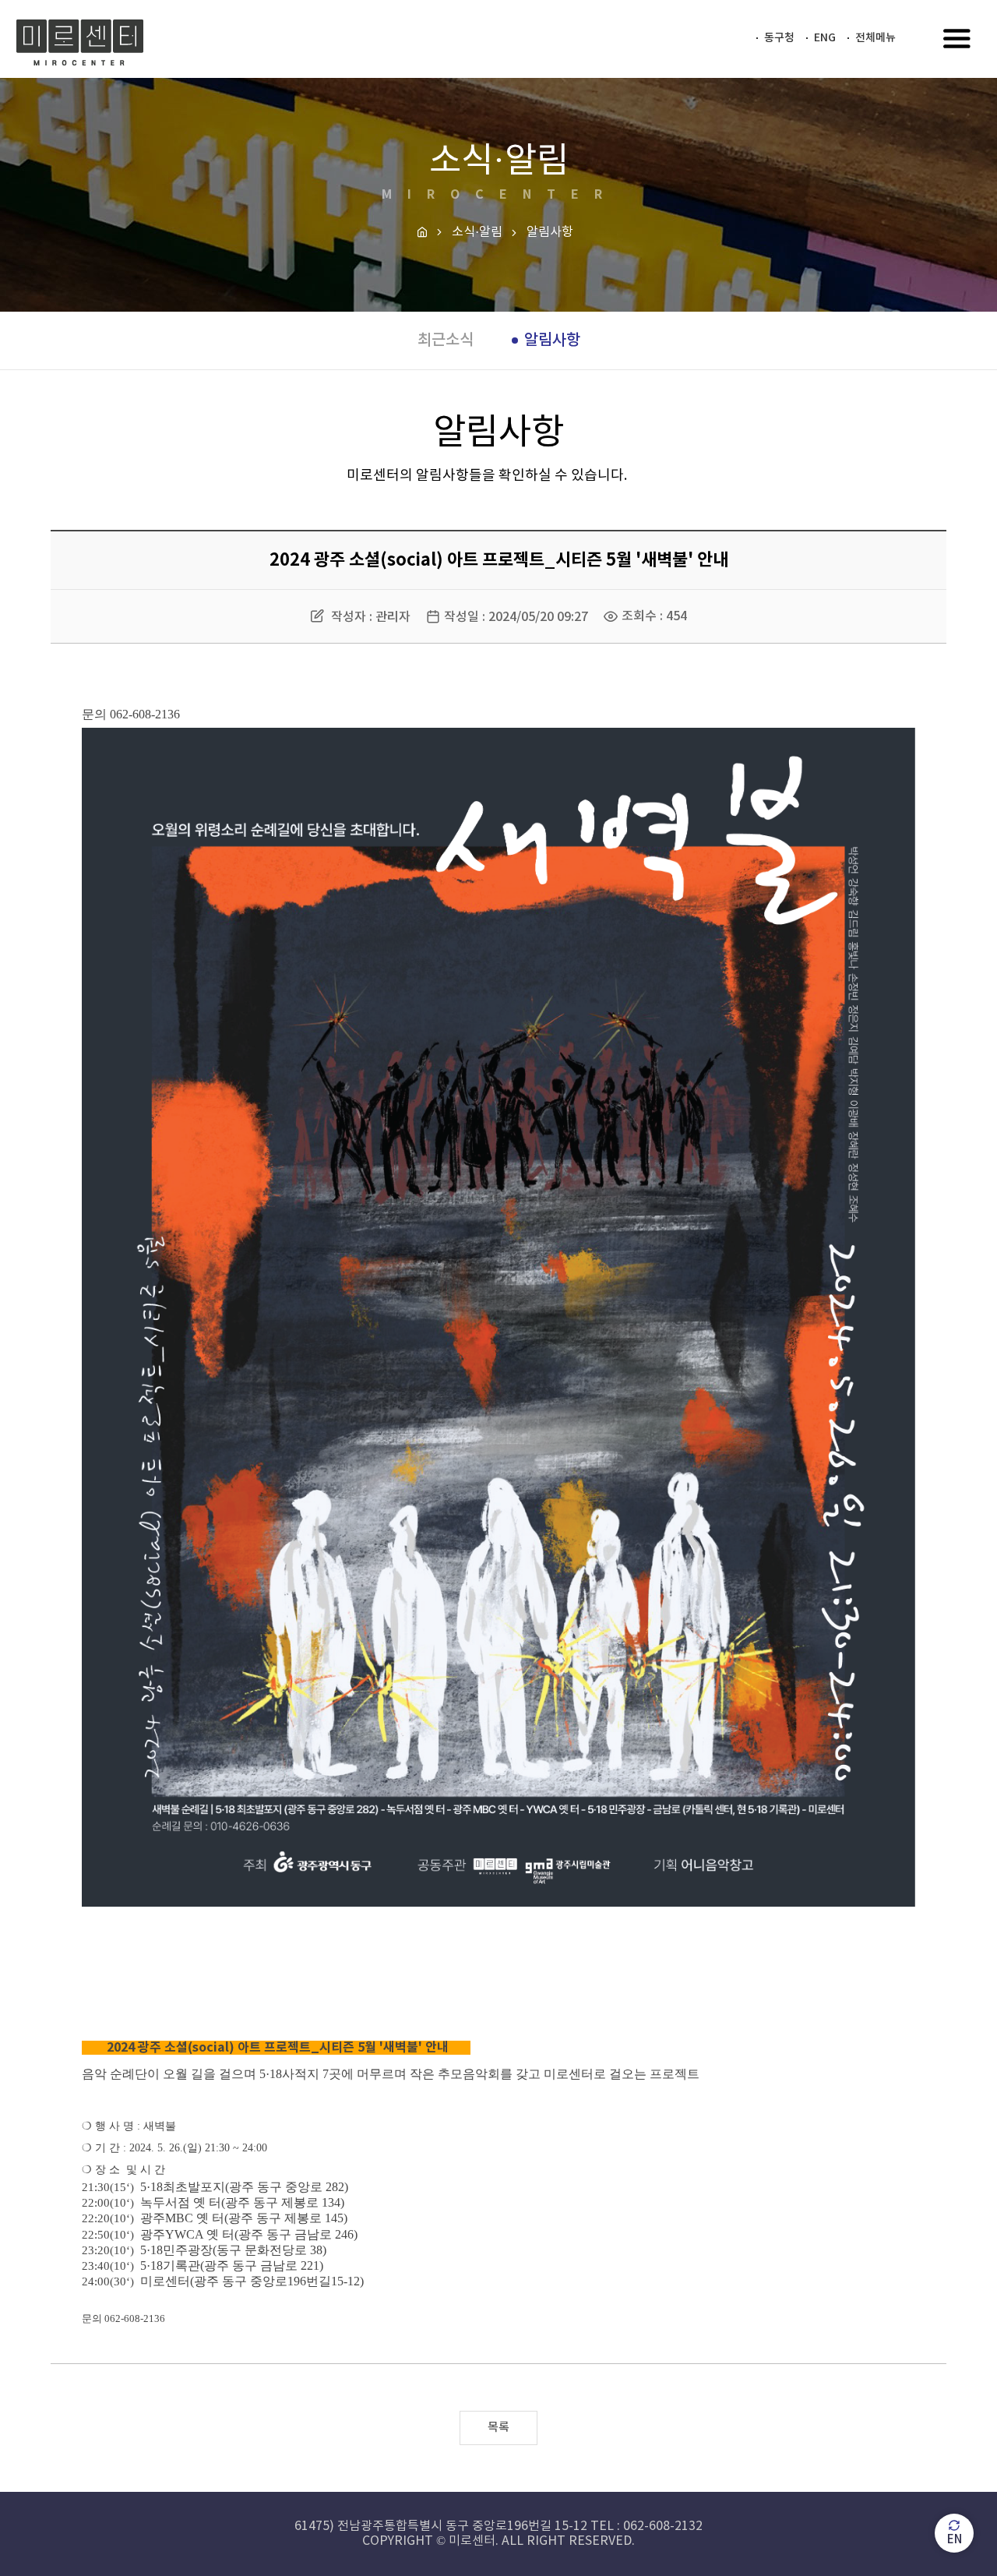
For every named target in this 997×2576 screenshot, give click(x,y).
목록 (498, 2428)
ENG (825, 38)
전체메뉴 (875, 38)
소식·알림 (477, 232)
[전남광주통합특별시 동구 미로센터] (80, 43)
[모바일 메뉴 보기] (957, 40)
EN (955, 2540)
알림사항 (552, 341)
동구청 (779, 38)
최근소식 (446, 341)
